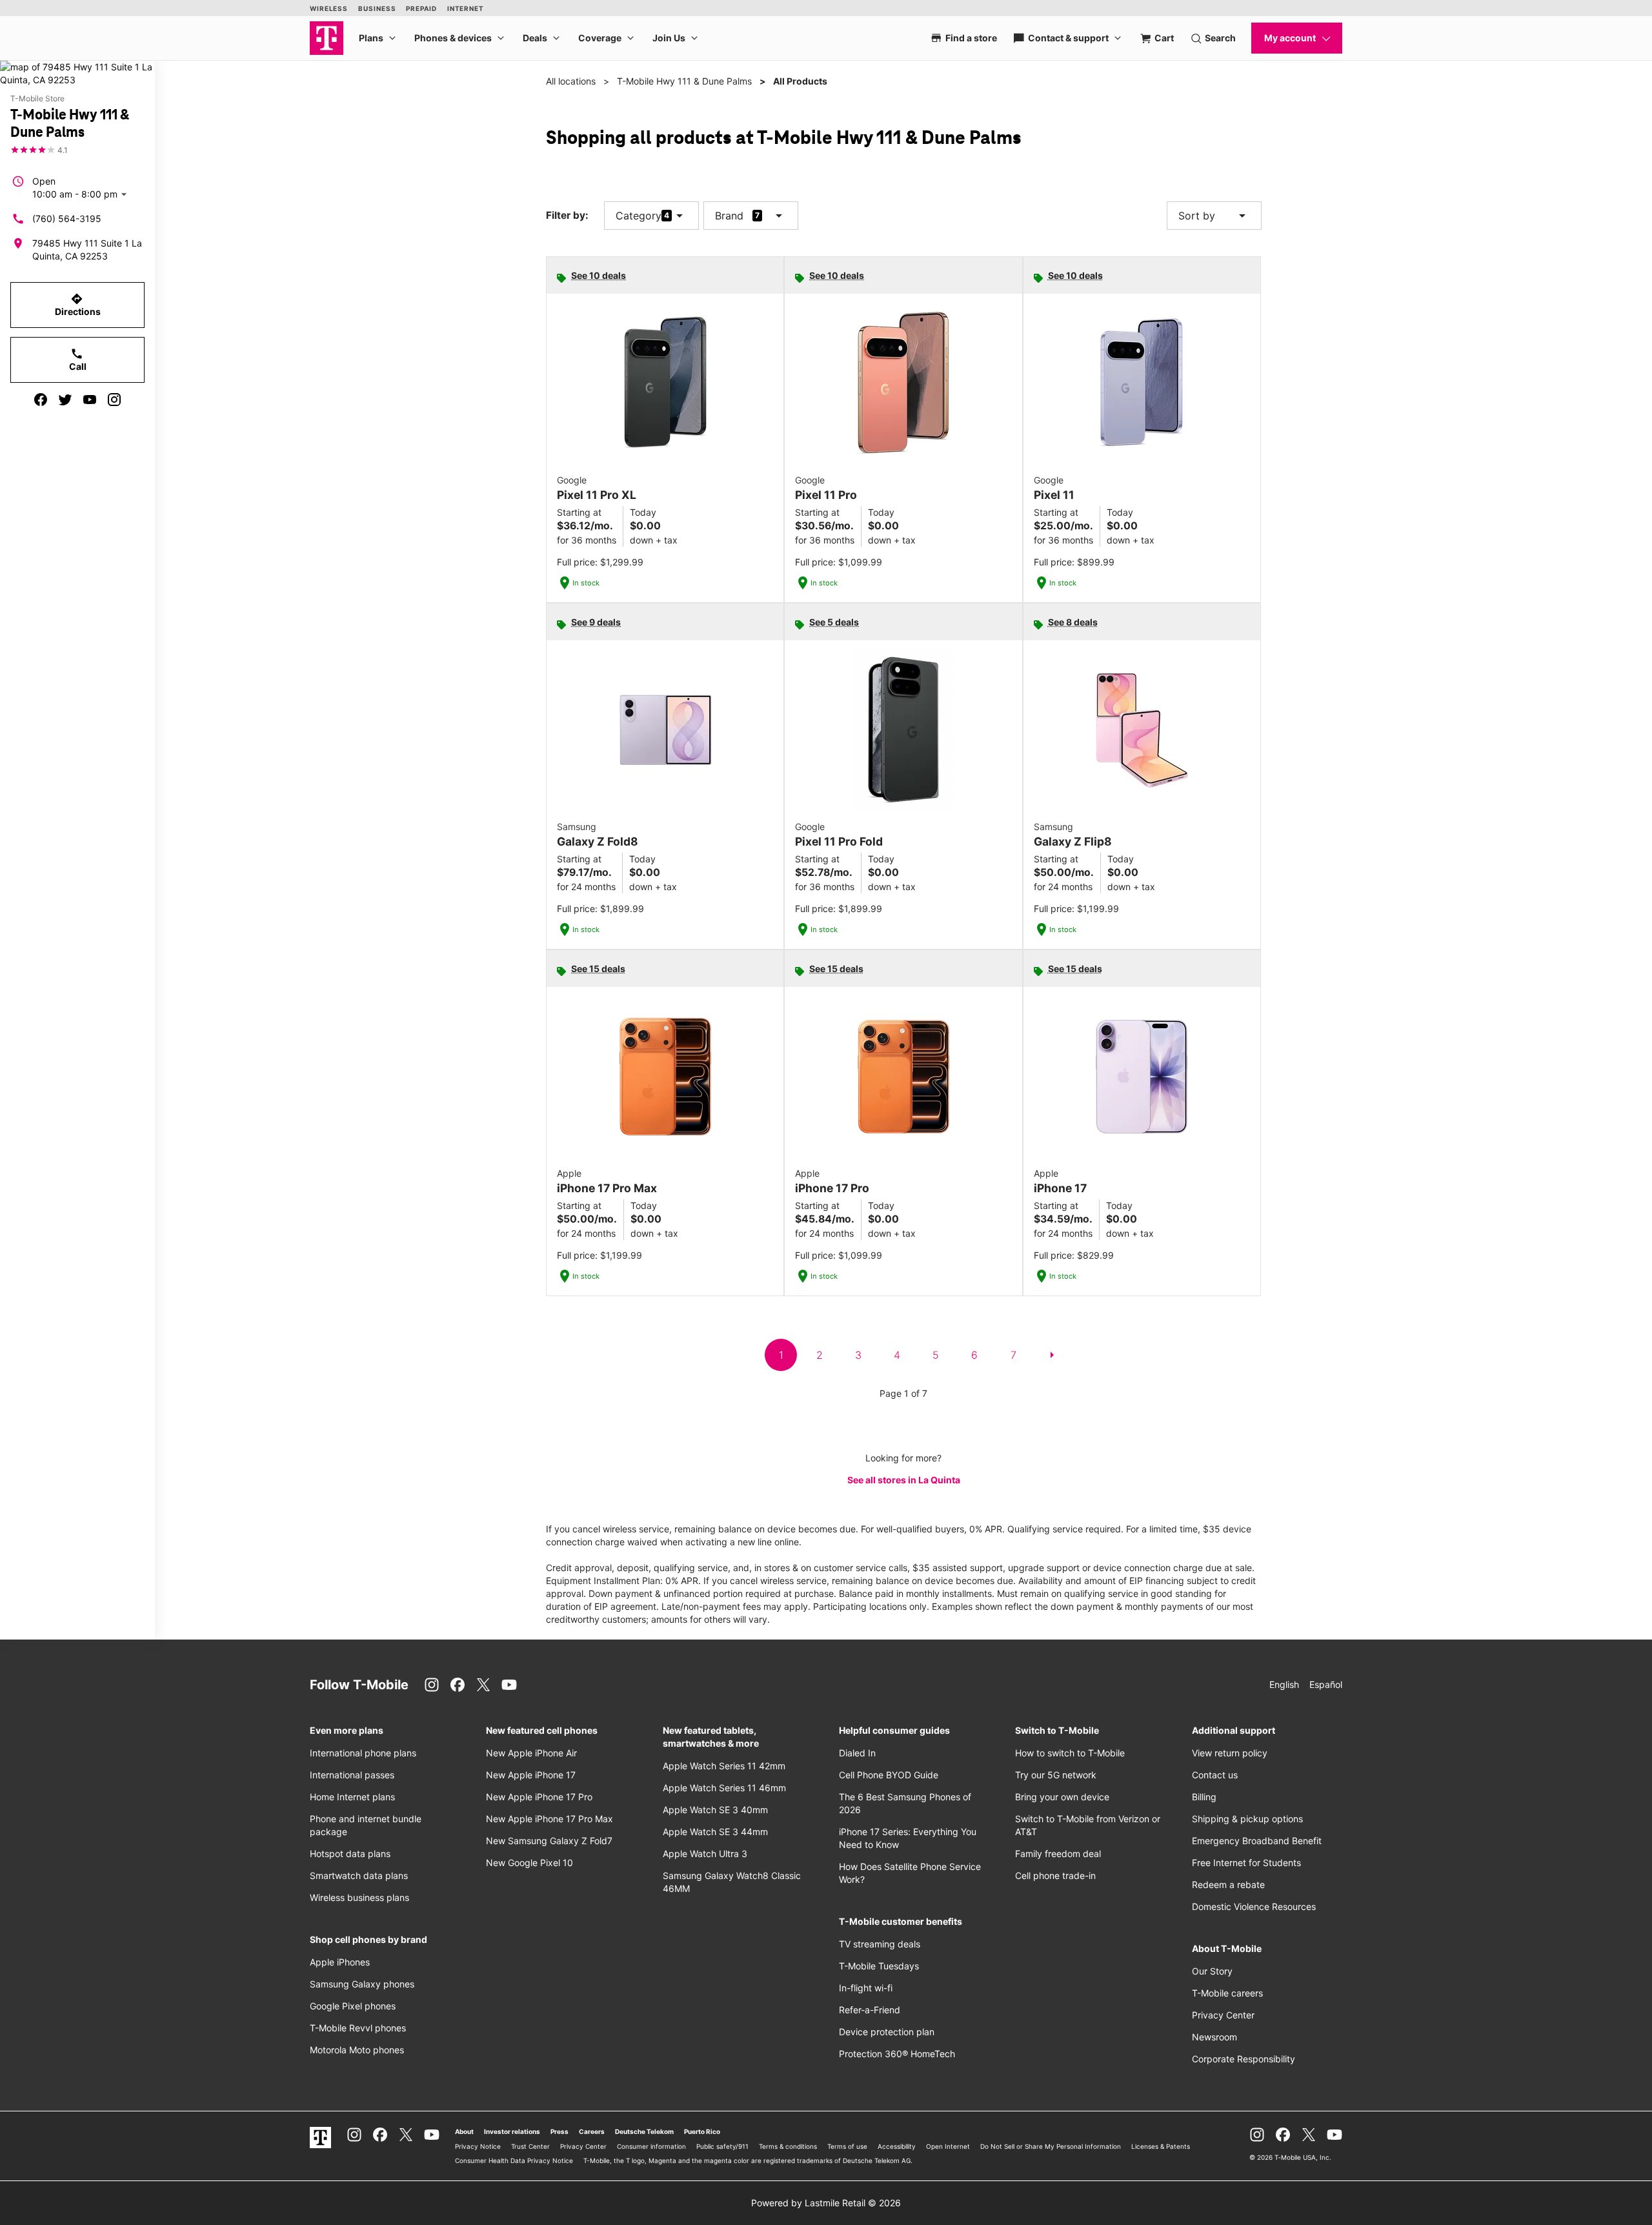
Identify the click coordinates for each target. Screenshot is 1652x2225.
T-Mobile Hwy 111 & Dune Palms (684, 81)
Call (78, 360)
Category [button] (639, 216)
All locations (571, 81)
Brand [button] (729, 216)
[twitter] (65, 400)
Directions (78, 305)
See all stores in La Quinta (904, 1480)
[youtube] (90, 400)
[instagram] (114, 400)
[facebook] (41, 400)
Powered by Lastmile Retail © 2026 (826, 2203)
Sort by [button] (1214, 216)
